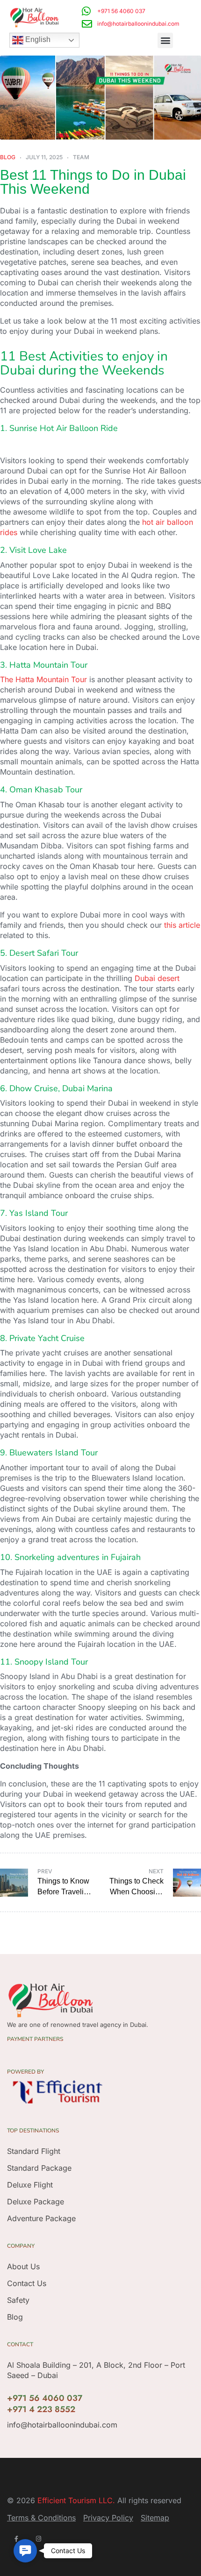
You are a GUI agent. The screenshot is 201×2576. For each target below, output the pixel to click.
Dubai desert (157, 978)
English (37, 40)
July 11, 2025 (44, 157)
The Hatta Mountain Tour (43, 679)
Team (81, 157)
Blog (8, 157)
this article (182, 925)
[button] (165, 40)
